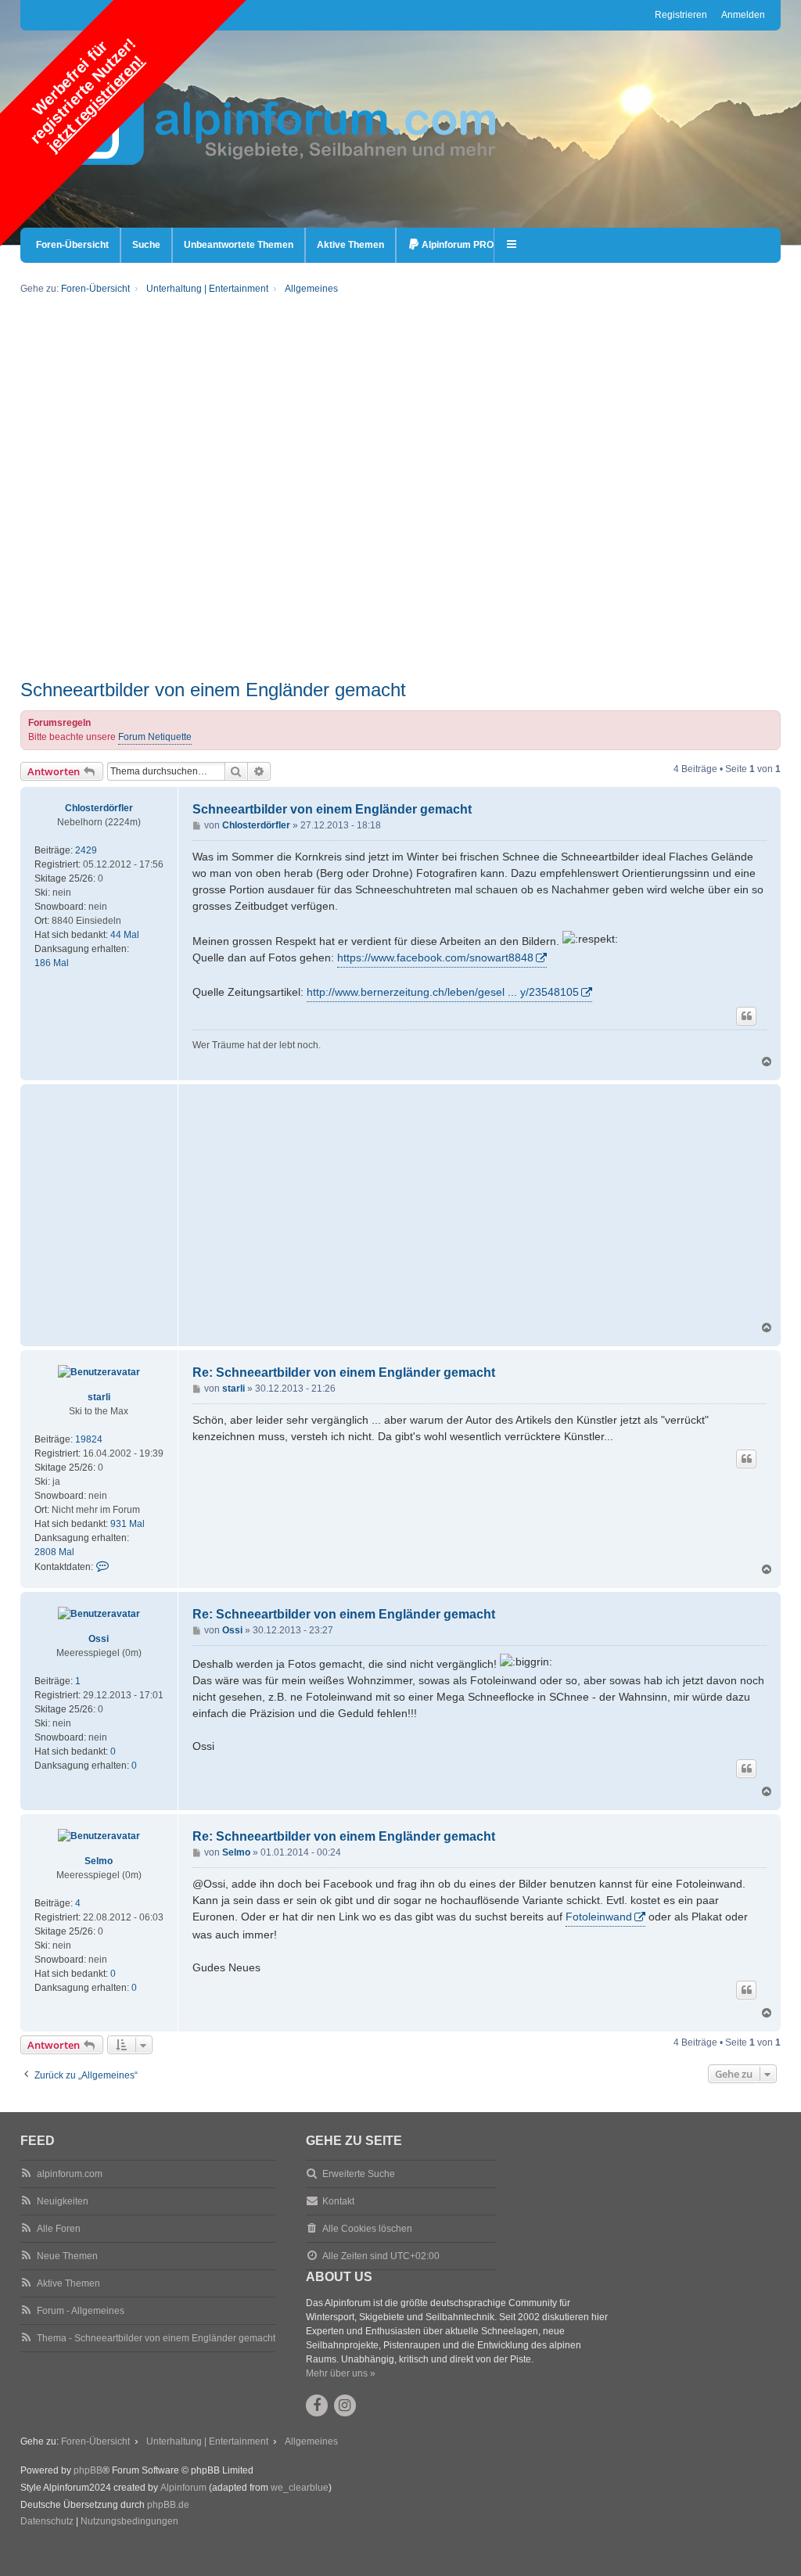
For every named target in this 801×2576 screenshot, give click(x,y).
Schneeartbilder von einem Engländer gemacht (213, 690)
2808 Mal (54, 1552)
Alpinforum (183, 2488)
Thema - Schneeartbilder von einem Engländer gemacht (156, 2338)
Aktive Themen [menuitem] (350, 245)
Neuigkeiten (63, 2201)
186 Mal (52, 963)
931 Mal (128, 1524)
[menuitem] (451, 245)
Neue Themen (67, 2256)
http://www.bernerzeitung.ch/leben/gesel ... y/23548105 (443, 992)
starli (99, 1397)
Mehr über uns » (341, 2373)
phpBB (88, 2470)
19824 (89, 1439)
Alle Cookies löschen (367, 2229)
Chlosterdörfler (99, 808)
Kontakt (338, 2201)
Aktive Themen (68, 2283)
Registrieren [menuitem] (681, 15)
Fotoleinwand (599, 1917)
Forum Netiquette (155, 737)
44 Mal (125, 935)
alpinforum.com (70, 2174)
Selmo (99, 1861)
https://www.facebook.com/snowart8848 (435, 957)
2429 (86, 850)
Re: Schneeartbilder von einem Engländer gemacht (344, 1372)
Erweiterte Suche (359, 2174)
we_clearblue (300, 2488)
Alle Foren (59, 2229)
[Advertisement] (401, 569)
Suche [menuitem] (146, 245)
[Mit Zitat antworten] (746, 1016)
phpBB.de (168, 2505)
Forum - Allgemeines (81, 2311)
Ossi (99, 1639)
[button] (512, 245)
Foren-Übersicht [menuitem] (72, 245)
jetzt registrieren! (95, 103)
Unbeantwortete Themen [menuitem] (239, 245)
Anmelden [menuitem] (743, 15)
